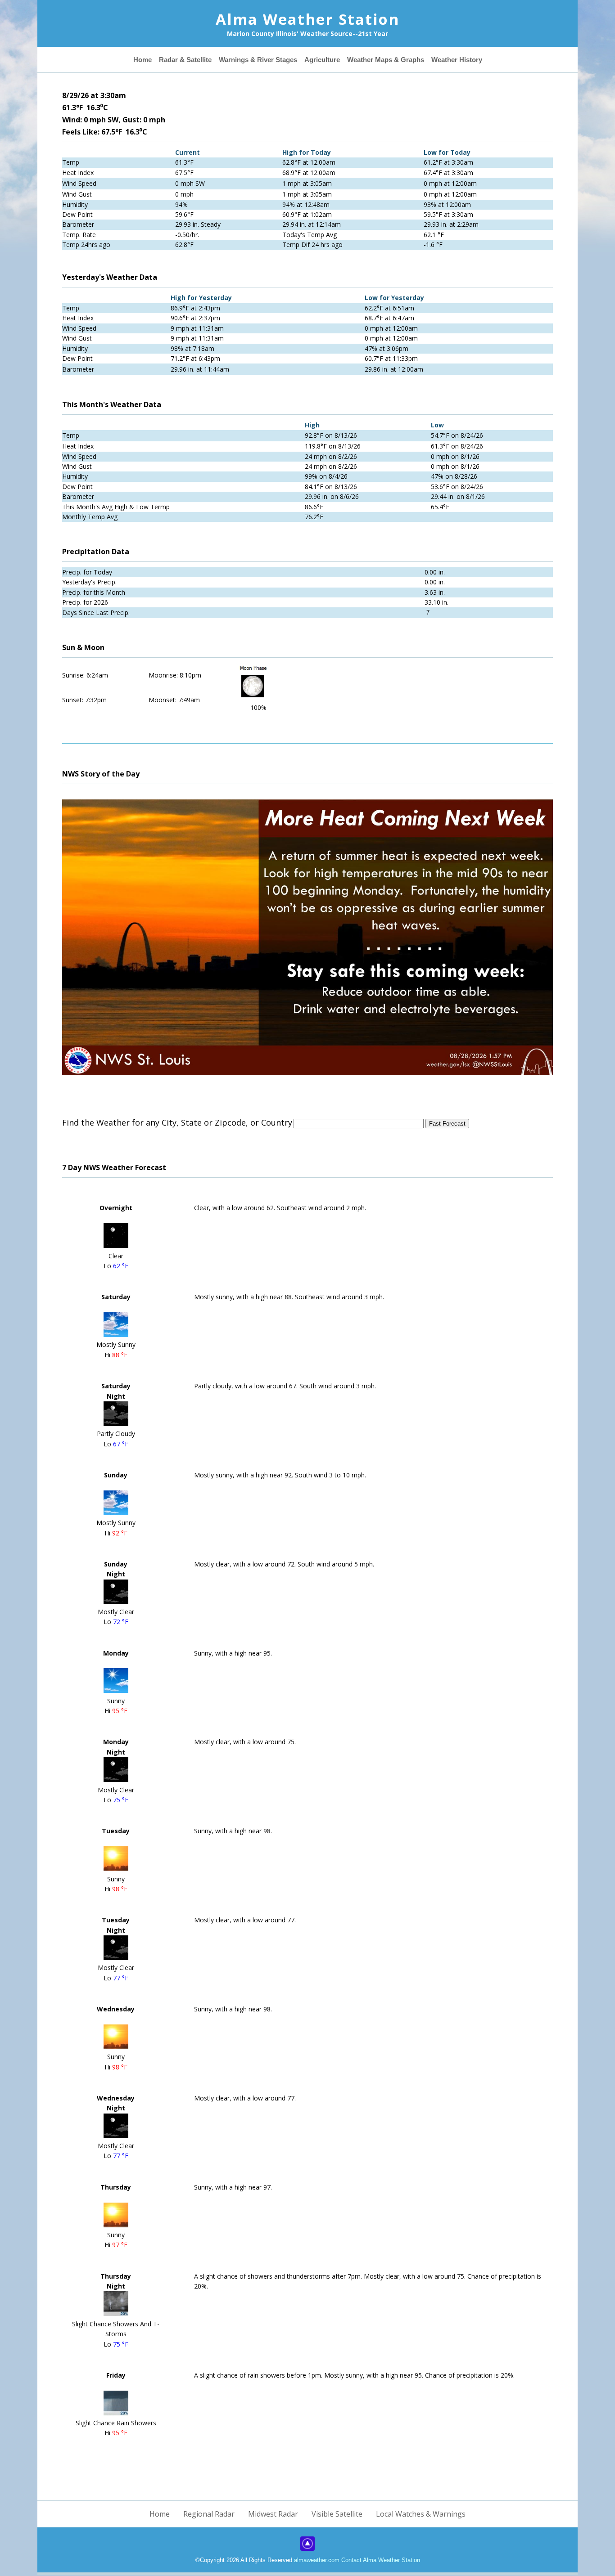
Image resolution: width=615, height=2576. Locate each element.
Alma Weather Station (307, 19)
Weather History (428, 60)
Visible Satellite (337, 2514)
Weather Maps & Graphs (371, 60)
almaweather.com (318, 2560)
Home (174, 60)
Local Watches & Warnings (421, 2514)
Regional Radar (209, 2514)
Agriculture (320, 60)
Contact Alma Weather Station (381, 2560)
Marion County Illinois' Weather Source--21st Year (307, 34)
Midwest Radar (273, 2514)
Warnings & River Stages (269, 60)
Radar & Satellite (210, 60)
